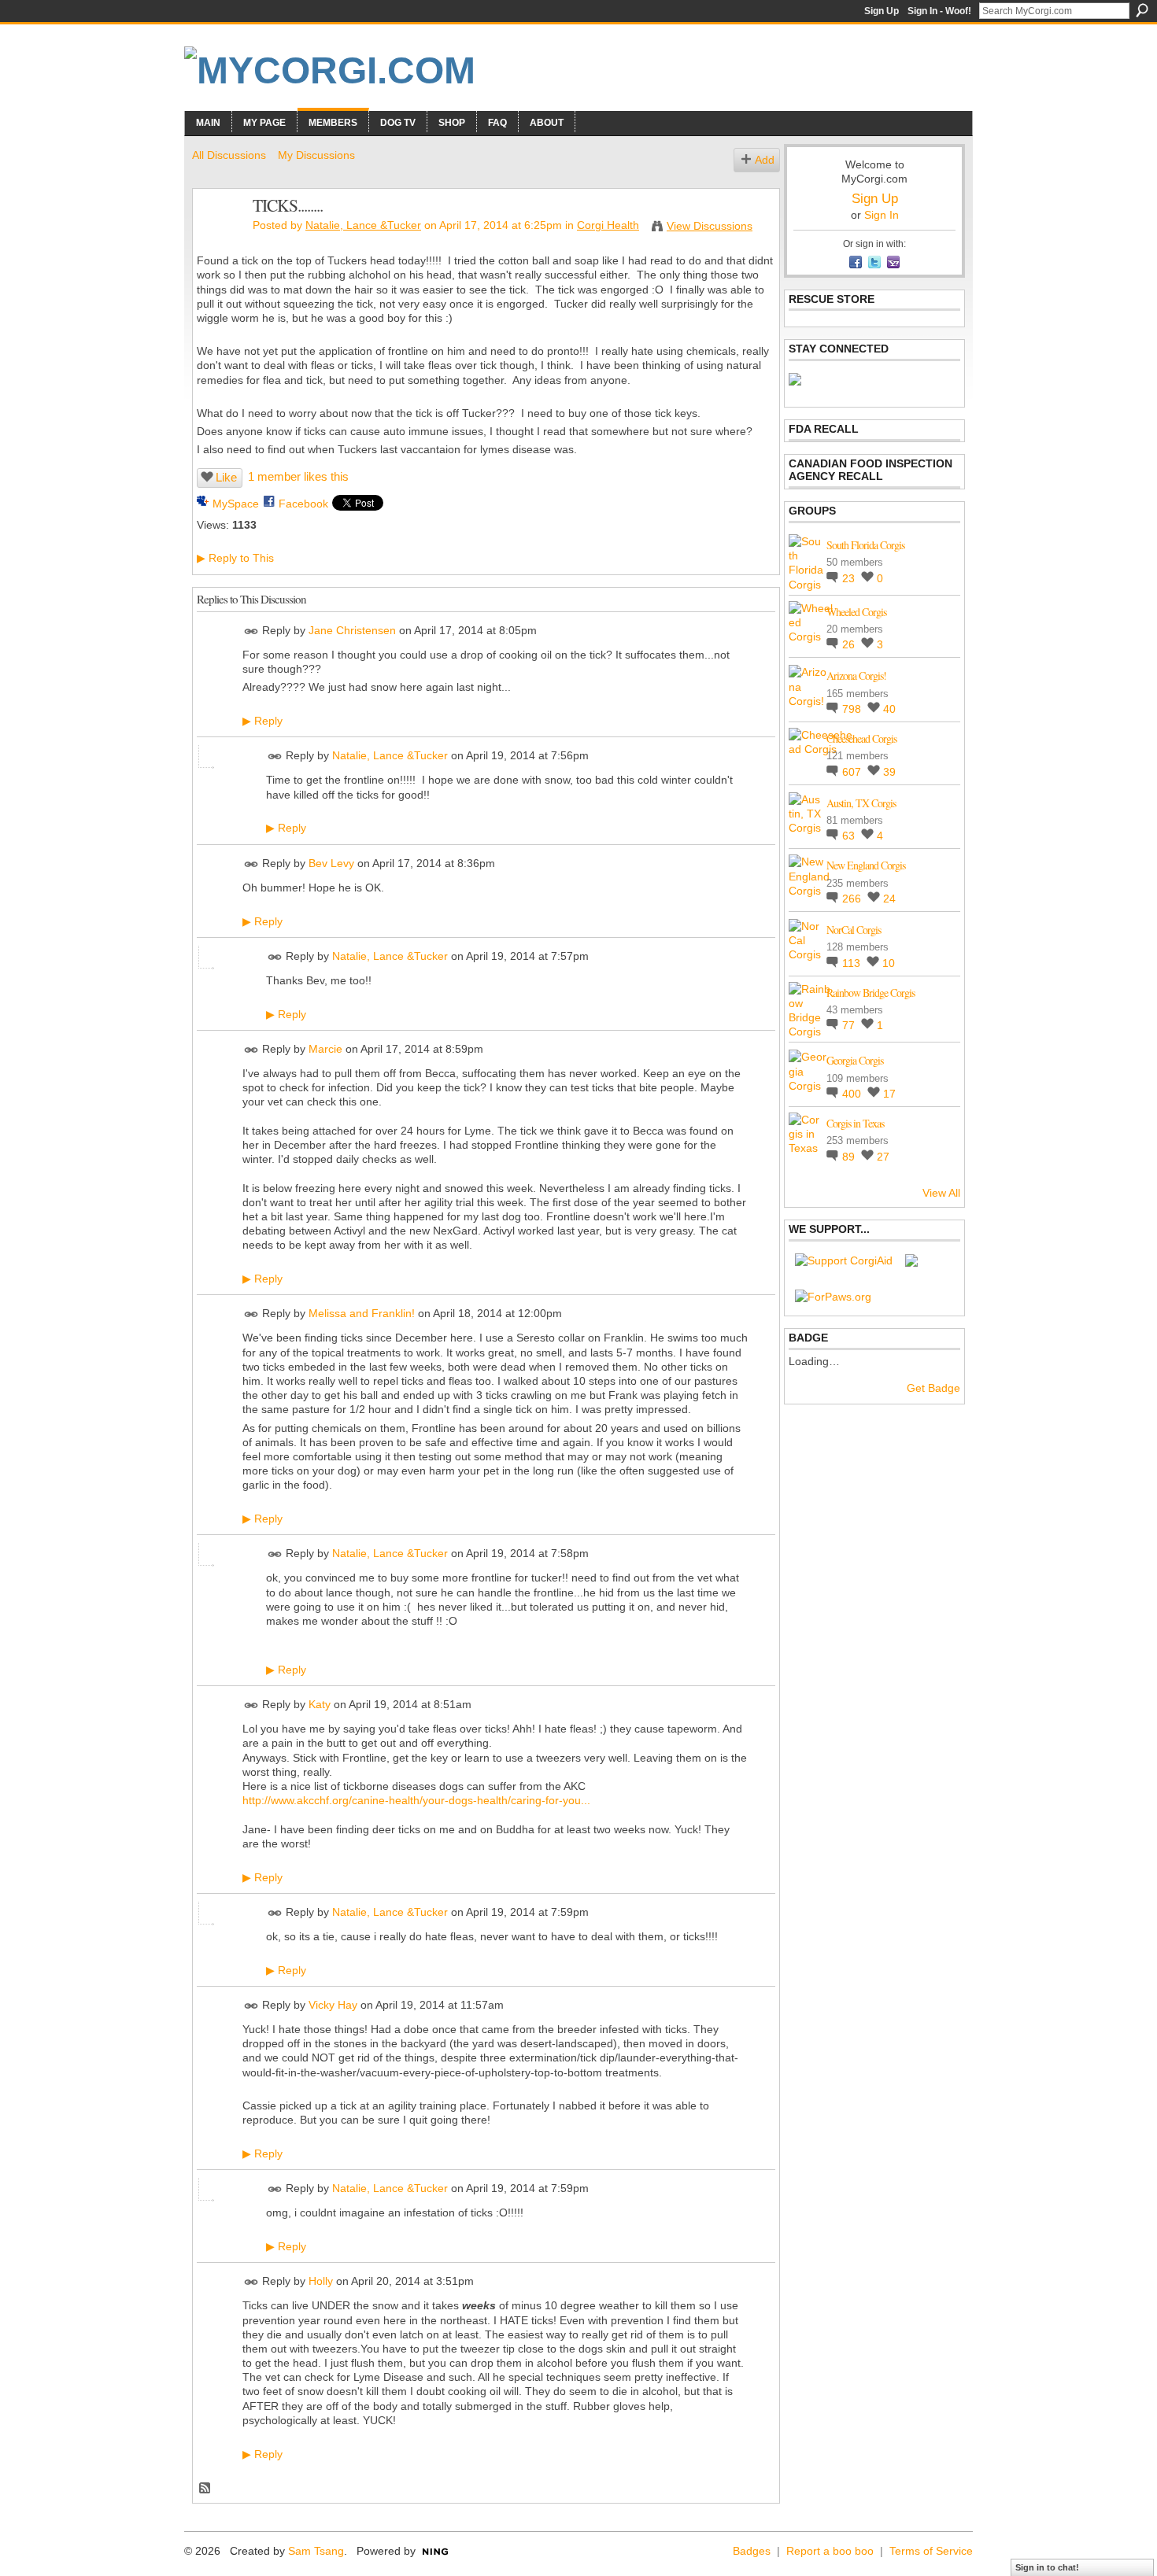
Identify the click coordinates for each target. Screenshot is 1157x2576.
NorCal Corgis (854, 930)
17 (889, 1094)
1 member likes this (298, 476)
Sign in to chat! (1047, 2567)
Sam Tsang (316, 2551)
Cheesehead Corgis (861, 738)
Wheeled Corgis (856, 612)
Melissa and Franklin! (362, 1314)
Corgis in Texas (855, 1123)
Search (1142, 10)
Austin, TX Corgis (861, 803)
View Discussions (710, 226)
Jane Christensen (352, 630)
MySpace (236, 504)
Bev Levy (331, 863)
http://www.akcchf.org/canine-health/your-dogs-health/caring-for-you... (416, 1800)
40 (889, 709)
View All (941, 1193)
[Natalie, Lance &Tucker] (218, 238)
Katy (320, 1704)
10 (889, 963)
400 (853, 1094)
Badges (752, 2551)
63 (850, 836)
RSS (205, 2489)
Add (765, 160)
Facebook (303, 504)
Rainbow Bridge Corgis (871, 993)
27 (883, 1157)
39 (889, 772)
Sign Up (882, 11)
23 (850, 578)
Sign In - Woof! (939, 11)
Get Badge (933, 1388)
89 (850, 1157)
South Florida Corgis (865, 545)
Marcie (325, 1049)
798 (853, 709)
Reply (262, 721)
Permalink (251, 631)
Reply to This (235, 558)
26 (850, 644)
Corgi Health (608, 225)
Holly (321, 2282)
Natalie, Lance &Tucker (363, 225)
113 (853, 963)
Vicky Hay (333, 2005)
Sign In (882, 215)
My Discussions (316, 155)
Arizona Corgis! (856, 675)
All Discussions (229, 155)
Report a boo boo (830, 2551)
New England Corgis (866, 865)
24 (889, 899)
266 (853, 899)
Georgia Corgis (855, 1060)
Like (226, 477)
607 (853, 772)
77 (850, 1025)
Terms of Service (931, 2551)
